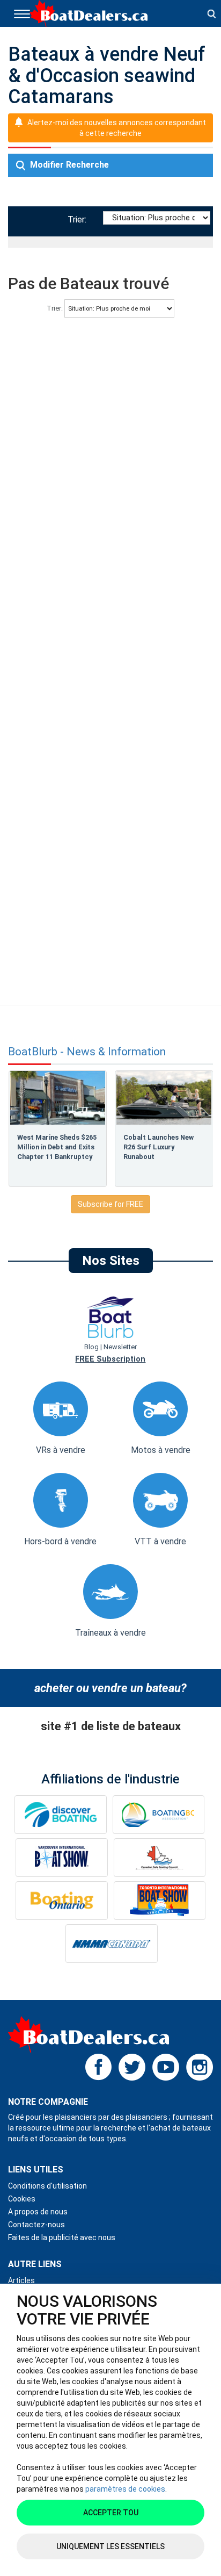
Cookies (22, 2199)
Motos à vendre (161, 1450)
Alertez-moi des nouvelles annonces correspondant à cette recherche (117, 128)
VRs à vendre (61, 1450)
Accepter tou (111, 2513)
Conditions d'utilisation (47, 2186)
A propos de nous (38, 2212)
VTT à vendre (160, 1541)
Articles (21, 2280)
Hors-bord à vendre (60, 1541)
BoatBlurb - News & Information (87, 1052)
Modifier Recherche (68, 165)
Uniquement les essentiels (110, 2546)
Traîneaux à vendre (110, 1633)
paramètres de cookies (125, 2489)
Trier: (79, 220)
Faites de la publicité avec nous (62, 2237)
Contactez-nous (36, 2225)
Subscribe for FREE (110, 1204)
